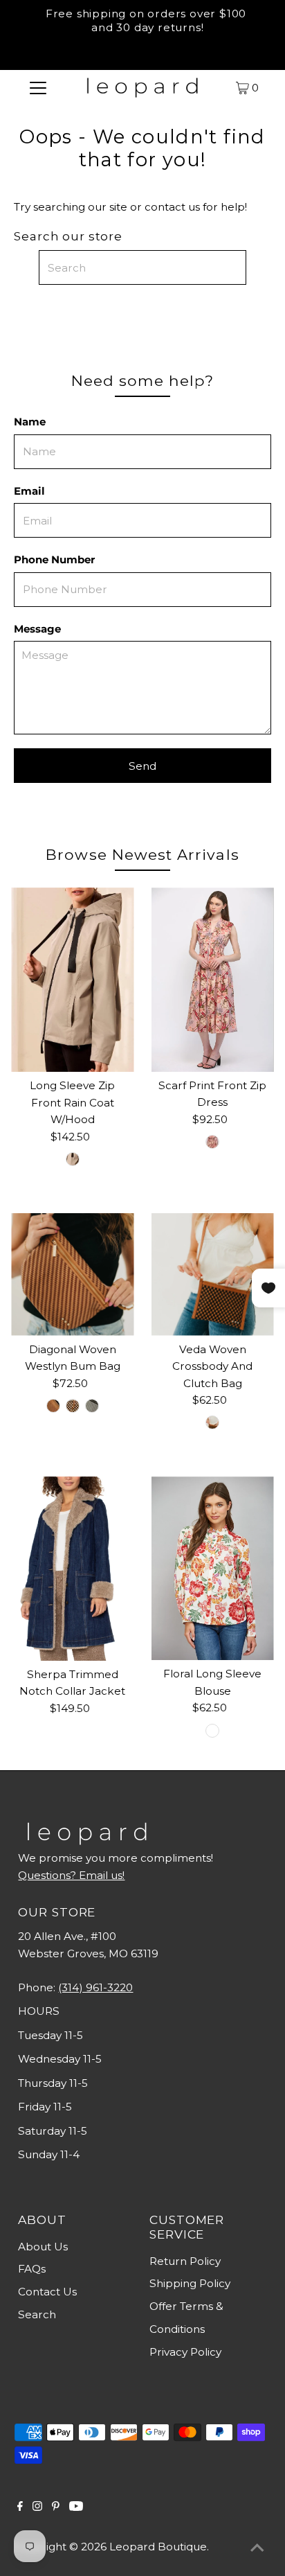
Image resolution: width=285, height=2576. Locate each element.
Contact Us (47, 2292)
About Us (43, 2247)
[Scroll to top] (257, 2548)
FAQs (32, 2269)
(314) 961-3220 (95, 1987)
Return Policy (185, 2261)
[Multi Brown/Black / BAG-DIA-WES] (73, 1406)
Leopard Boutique (158, 2547)
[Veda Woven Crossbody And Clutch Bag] (213, 1274)
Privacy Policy (185, 2352)
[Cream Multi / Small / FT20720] (212, 1731)
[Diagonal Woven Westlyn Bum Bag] (72, 1274)
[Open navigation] (38, 87)
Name (30, 422)
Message (37, 629)
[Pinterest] (56, 2507)
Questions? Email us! (71, 1875)
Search (37, 2314)
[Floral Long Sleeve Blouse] (213, 1568)
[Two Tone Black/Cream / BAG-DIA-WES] (92, 1406)
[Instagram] (37, 2507)
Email (29, 491)
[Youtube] (76, 2507)
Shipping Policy (190, 2283)
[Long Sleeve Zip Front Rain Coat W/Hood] (72, 980)
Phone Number (54, 559)
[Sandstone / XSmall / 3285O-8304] (73, 1159)
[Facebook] (20, 2507)
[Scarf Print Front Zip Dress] (213, 979)
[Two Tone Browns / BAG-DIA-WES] (53, 1406)
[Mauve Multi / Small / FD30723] (212, 1142)
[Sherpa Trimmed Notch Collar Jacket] (72, 1569)
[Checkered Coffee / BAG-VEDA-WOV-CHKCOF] (212, 1422)
